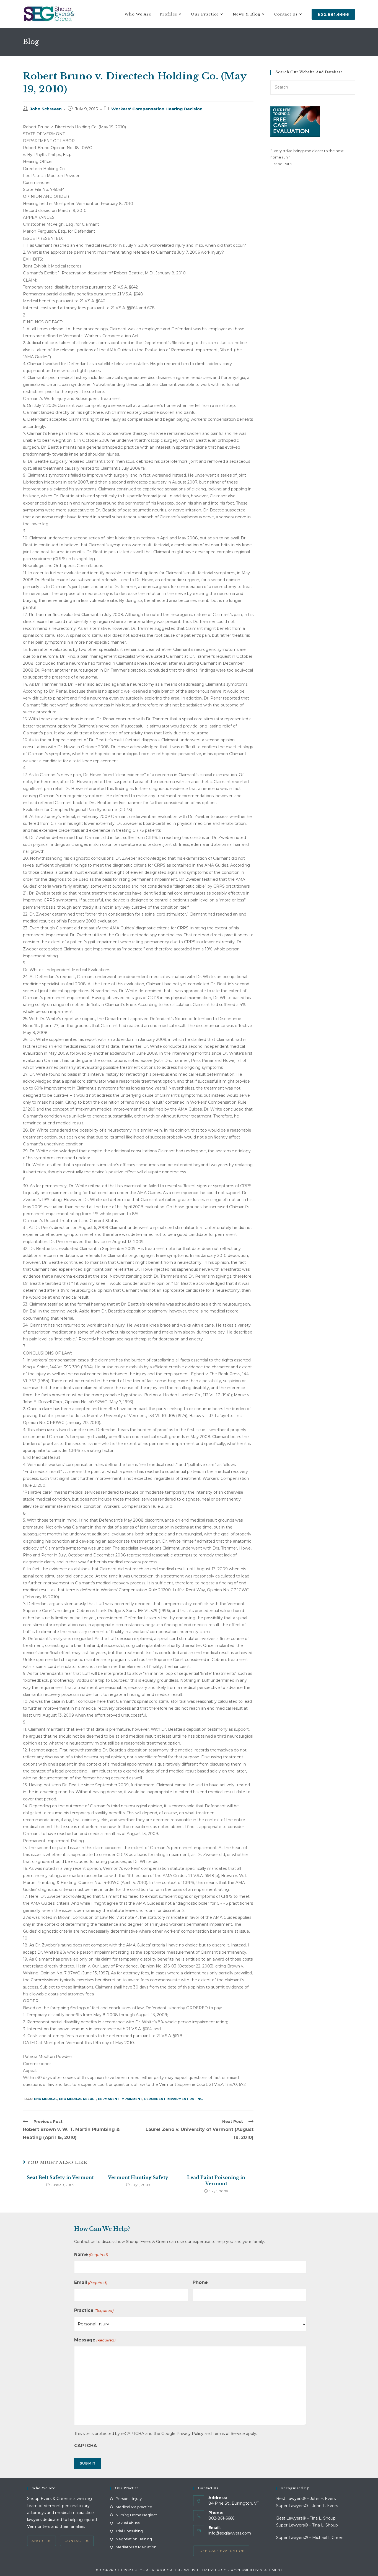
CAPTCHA (86, 2446)
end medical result (78, 2099)
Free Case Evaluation (221, 2551)
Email (91, 2282)
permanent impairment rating (173, 2099)
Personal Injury (129, 2499)
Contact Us (77, 2541)
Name (91, 2254)
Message (95, 2340)
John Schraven (46, 109)
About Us (42, 2541)
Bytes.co (218, 2570)
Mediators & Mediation (136, 2547)
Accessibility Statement (257, 2570)
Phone (200, 2282)
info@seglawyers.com (230, 2533)
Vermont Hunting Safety (138, 2177)
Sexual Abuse (128, 2523)
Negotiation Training (134, 2539)
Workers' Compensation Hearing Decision (157, 109)
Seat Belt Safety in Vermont (60, 2177)
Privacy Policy (190, 2434)
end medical (46, 2099)
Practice (94, 2310)
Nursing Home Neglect (136, 2515)
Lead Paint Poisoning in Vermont (216, 2180)
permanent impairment (120, 2099)
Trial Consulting (129, 2531)
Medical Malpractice (134, 2507)
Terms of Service (229, 2434)
